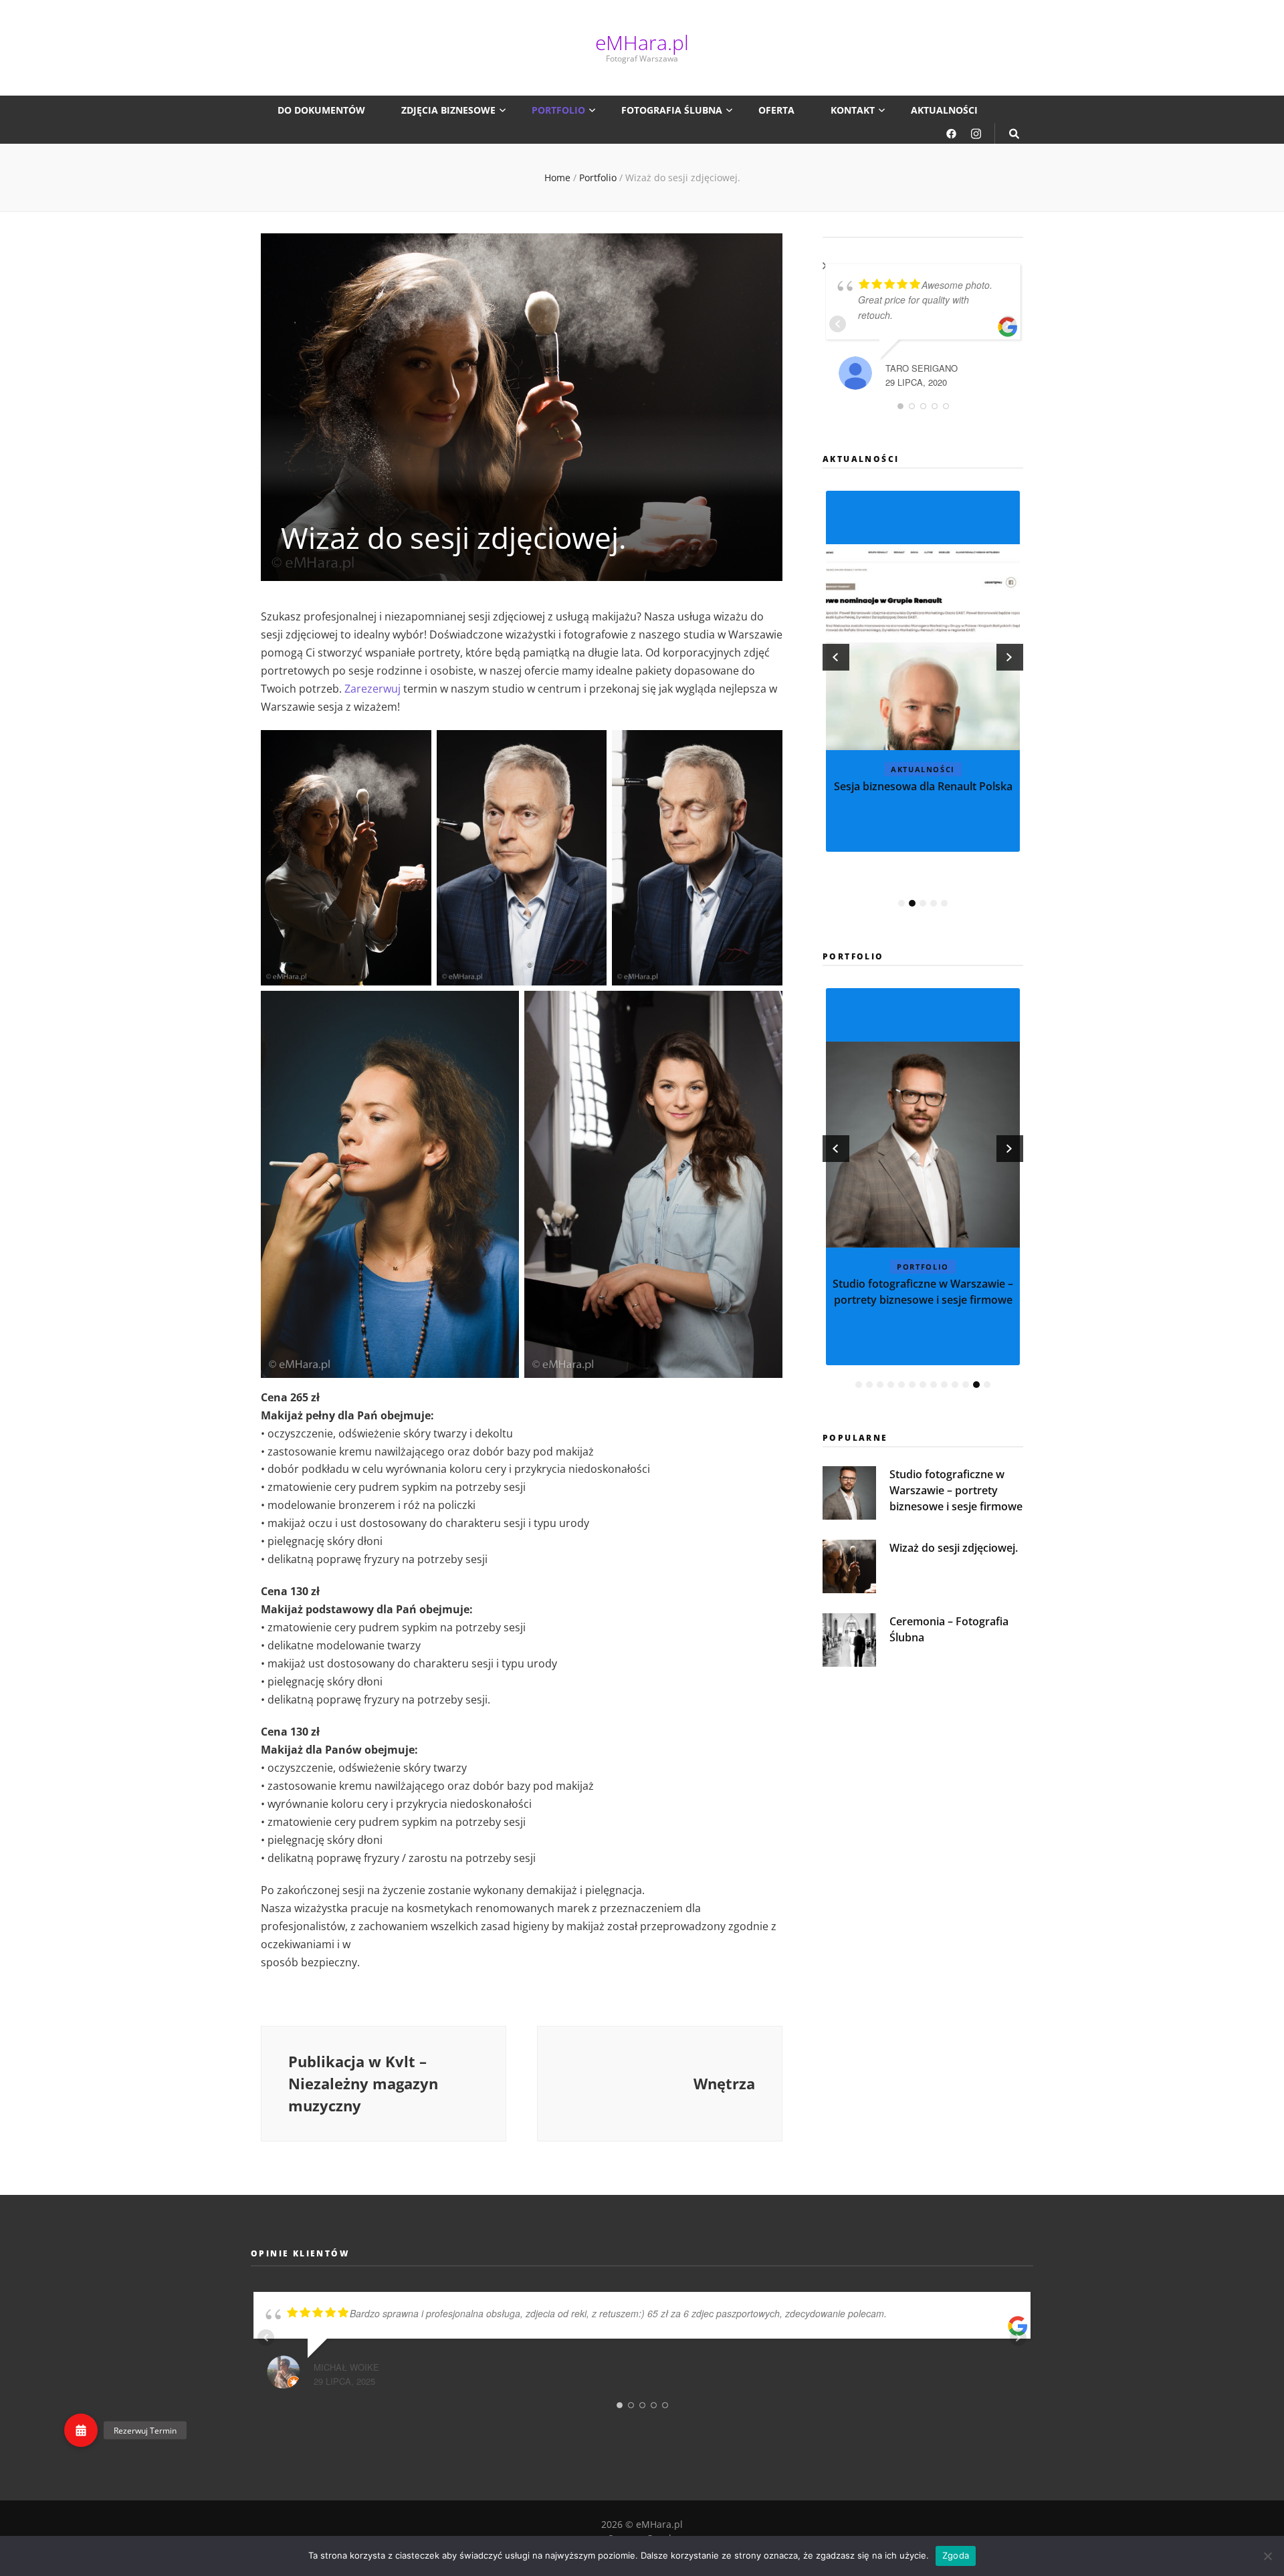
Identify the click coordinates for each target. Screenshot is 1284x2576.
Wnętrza (923, 1284)
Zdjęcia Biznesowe (448, 110)
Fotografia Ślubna (672, 110)
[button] (81, 2430)
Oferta (776, 110)
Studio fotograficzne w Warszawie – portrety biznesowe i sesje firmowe (956, 1490)
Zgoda (956, 2555)
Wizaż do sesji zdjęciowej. (954, 1548)
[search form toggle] (1014, 133)
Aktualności (944, 110)
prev (836, 657)
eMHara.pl (642, 42)
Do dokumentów (321, 110)
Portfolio (558, 110)
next (1010, 657)
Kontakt (853, 110)
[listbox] (923, 700)
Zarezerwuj (372, 689)
